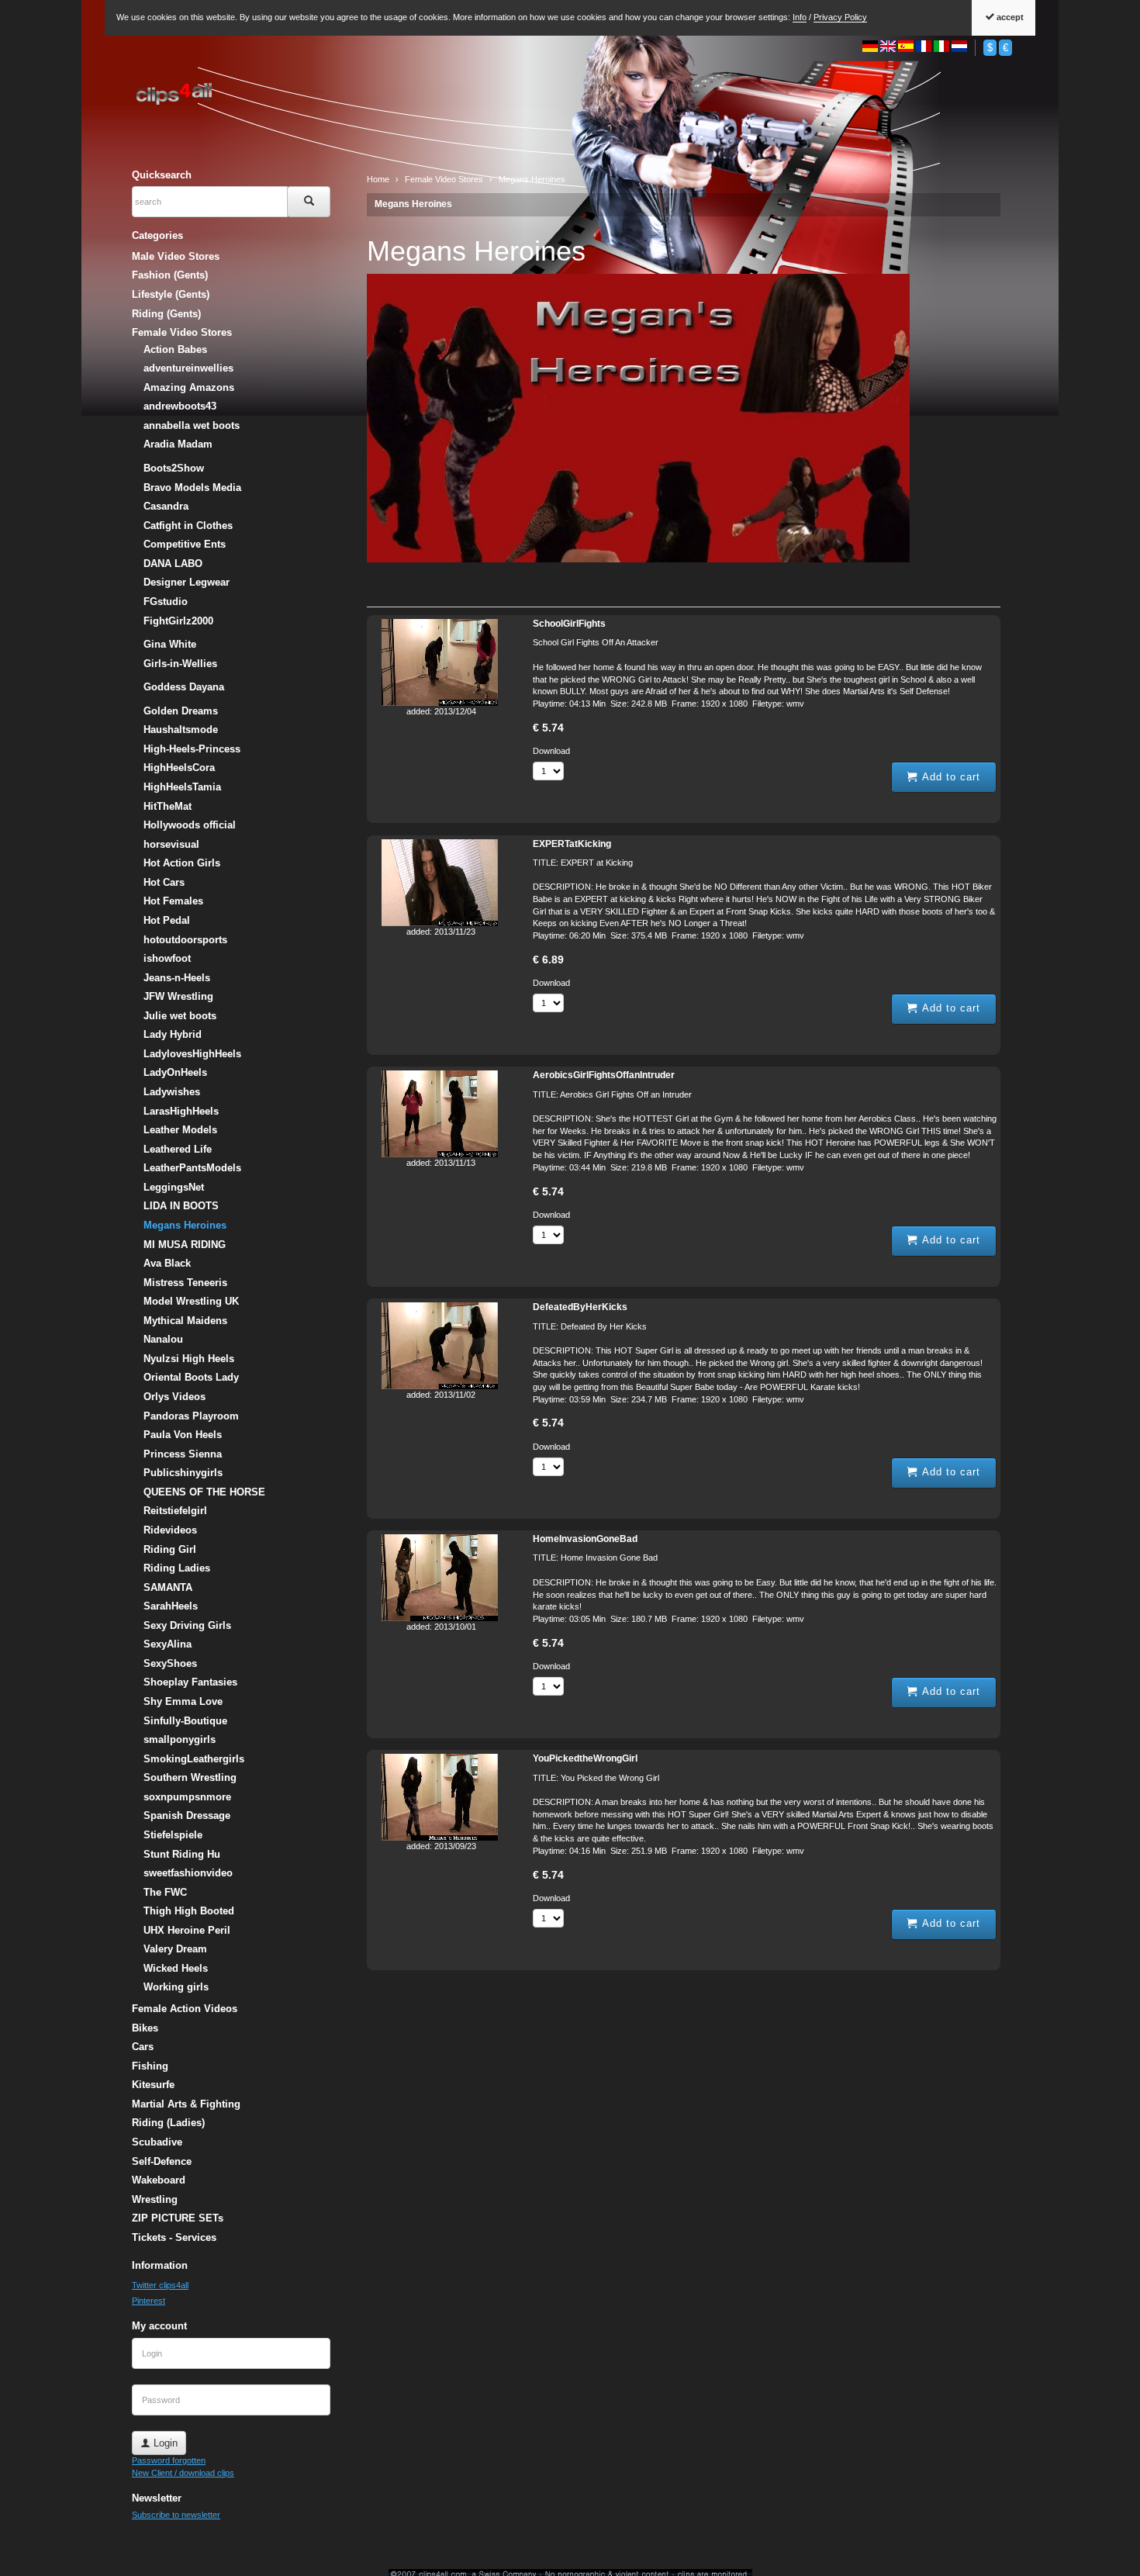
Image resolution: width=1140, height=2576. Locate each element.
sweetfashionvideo (188, 1873)
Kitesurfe (153, 2085)
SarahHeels (171, 1606)
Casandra (166, 506)
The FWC (165, 1892)
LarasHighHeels (181, 1111)
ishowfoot (167, 958)
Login (164, 2443)
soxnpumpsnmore (187, 1797)
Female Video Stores (182, 332)
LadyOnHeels (175, 1072)
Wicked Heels (176, 1968)
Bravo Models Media (192, 488)
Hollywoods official (190, 825)
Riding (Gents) (166, 314)
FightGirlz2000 (178, 621)
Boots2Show (174, 468)
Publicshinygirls (183, 1473)
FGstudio (166, 602)
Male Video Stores (176, 256)
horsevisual (171, 844)
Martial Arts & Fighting (186, 2104)
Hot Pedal (167, 920)
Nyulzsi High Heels (189, 1359)
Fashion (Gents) (170, 275)
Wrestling (155, 2199)
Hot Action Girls (182, 863)
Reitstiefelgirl (175, 1511)
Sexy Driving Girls (187, 1625)
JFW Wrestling (178, 996)
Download (551, 751)
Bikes (145, 2028)
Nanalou (163, 1339)
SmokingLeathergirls (194, 1759)
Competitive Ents (185, 544)
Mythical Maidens (185, 1321)
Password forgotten (169, 2460)
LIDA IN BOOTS (181, 1206)
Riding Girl (170, 1549)
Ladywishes (172, 1092)
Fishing (150, 2066)
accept (1009, 17)
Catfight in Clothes (188, 526)
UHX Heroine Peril (187, 1930)
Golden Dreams (181, 711)
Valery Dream (175, 1949)
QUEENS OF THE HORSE (204, 1492)
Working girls (176, 1987)
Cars (143, 2047)
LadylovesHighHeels (192, 1054)
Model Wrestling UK (191, 1301)
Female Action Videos (185, 2009)
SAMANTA (168, 1587)
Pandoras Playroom (191, 1416)
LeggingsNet (174, 1187)
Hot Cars (164, 882)
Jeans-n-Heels (177, 978)
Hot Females (173, 901)
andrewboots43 (180, 406)
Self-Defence (162, 2161)
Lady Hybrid (173, 1034)
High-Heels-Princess (192, 749)
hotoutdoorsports (185, 940)
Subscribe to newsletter (176, 2515)
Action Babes (175, 349)
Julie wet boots (180, 1016)
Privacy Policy (840, 17)
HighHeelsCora (179, 768)
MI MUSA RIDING (185, 1245)
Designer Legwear (187, 582)
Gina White (170, 644)
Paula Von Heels (183, 1435)
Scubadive (157, 2142)
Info (800, 17)
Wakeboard (159, 2180)
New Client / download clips (183, 2473)
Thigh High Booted (189, 1911)
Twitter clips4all (160, 2285)
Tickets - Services (174, 2237)
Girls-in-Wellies (180, 664)
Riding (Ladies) (168, 2123)
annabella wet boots (192, 425)
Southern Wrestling (190, 1777)
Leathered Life (178, 1149)
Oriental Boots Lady (191, 1377)
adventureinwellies (188, 368)
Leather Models (180, 1130)
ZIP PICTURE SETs (178, 2218)
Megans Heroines (413, 204)
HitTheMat (168, 806)
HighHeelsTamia (182, 787)
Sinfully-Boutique (185, 1721)
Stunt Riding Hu (182, 1854)
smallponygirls (180, 1739)
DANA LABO (173, 564)
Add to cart (949, 777)
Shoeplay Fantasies (190, 1682)
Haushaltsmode (181, 730)
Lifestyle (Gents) (171, 294)
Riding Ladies (177, 1568)
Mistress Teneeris (185, 1283)
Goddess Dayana (184, 687)
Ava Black (167, 1263)
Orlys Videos (174, 1397)
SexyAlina (168, 1644)
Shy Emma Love (183, 1701)
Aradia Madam (178, 444)
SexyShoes (170, 1663)
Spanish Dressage (187, 1815)
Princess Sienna (183, 1454)
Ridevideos (170, 1530)
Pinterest (149, 2301)
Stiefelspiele (173, 1835)
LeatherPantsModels (192, 1168)
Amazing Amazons (189, 387)
